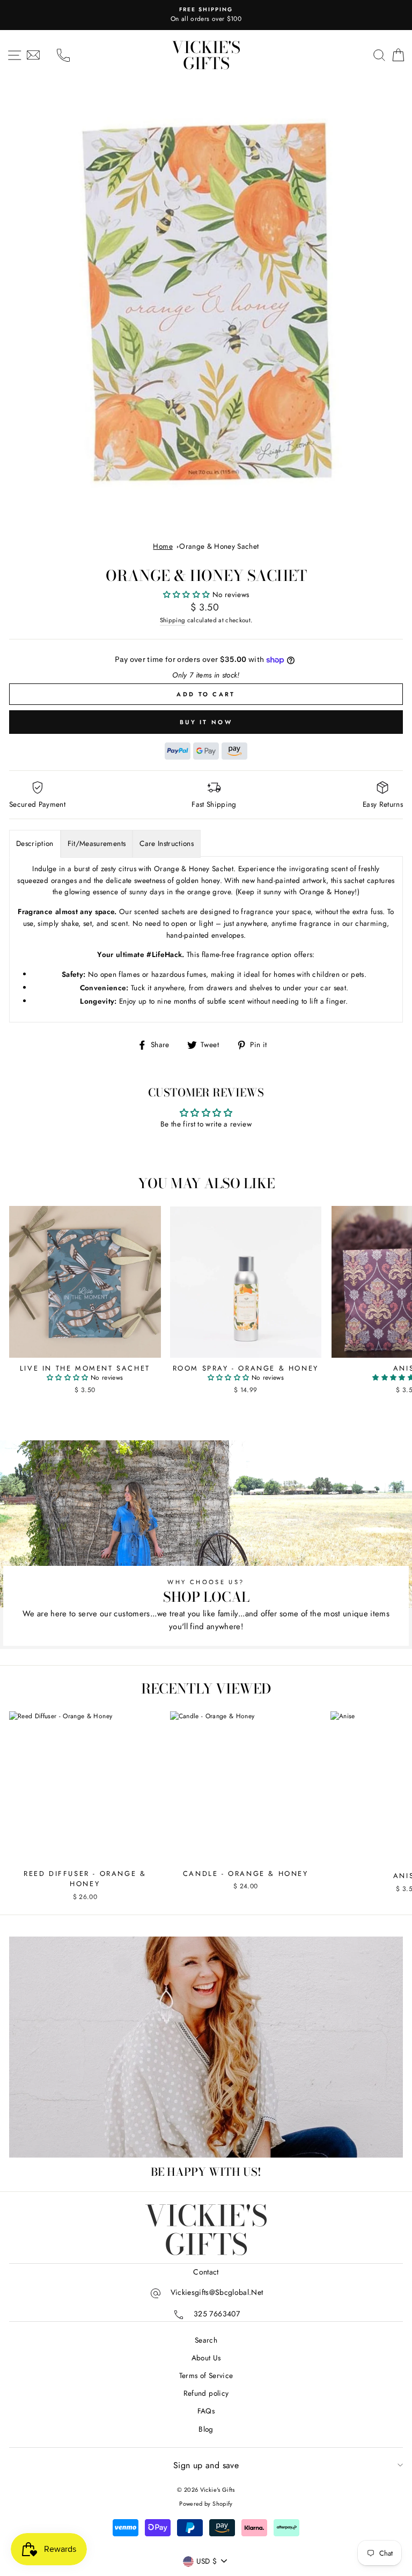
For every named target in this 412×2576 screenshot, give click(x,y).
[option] (206, 15)
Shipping (173, 620)
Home (163, 546)
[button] (188, 594)
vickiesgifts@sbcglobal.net (217, 2292)
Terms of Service (206, 2375)
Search (206, 2340)
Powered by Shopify (206, 2504)
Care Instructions (167, 843)
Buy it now (206, 722)
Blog (206, 2429)
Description (35, 843)
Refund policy (206, 2393)
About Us (206, 2358)
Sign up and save (206, 2465)
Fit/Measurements (97, 843)
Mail (33, 55)
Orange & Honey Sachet (219, 546)
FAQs (206, 2411)
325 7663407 (217, 2314)
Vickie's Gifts (206, 55)
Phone (63, 55)
